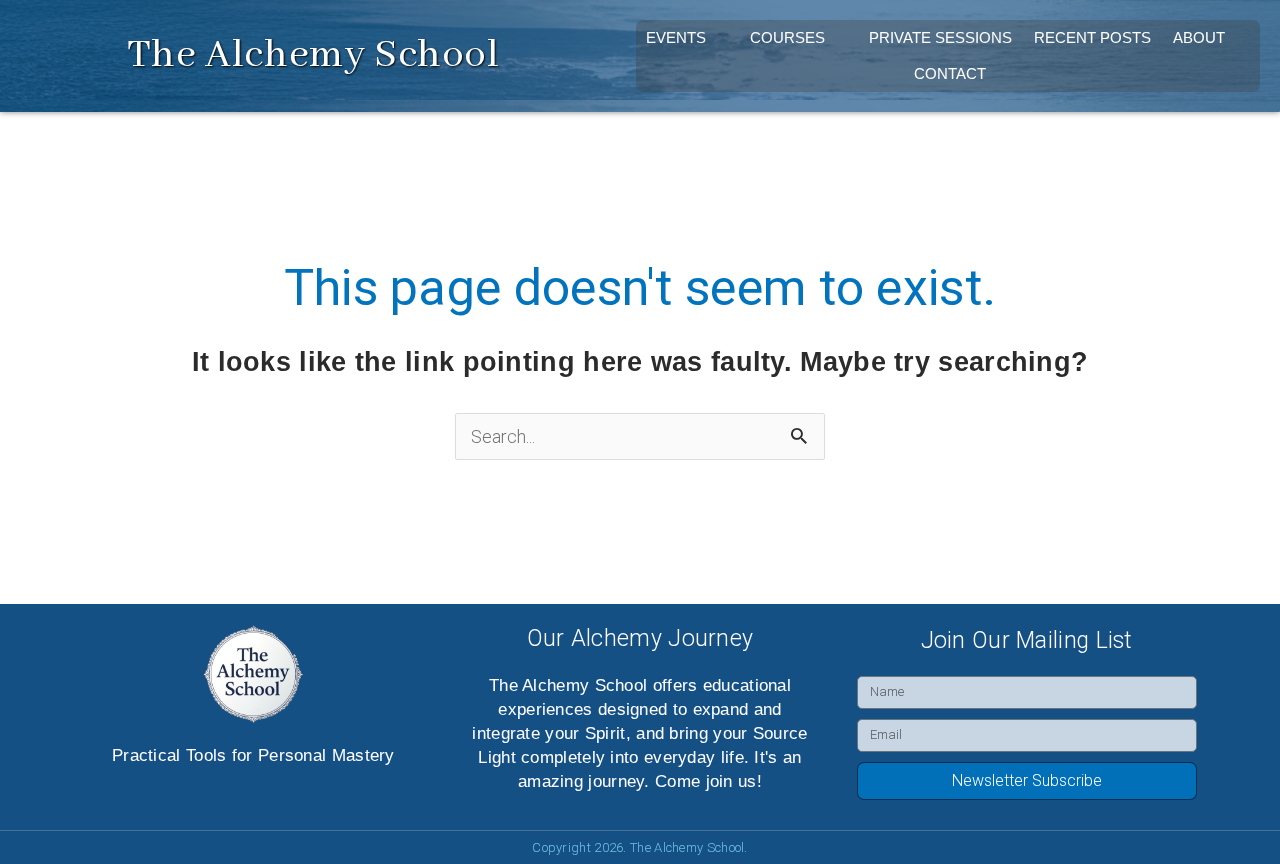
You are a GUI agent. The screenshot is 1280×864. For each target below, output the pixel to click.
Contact (950, 73)
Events (676, 37)
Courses (787, 37)
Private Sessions (940, 37)
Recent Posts (1092, 37)
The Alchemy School (313, 55)
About (1199, 37)
